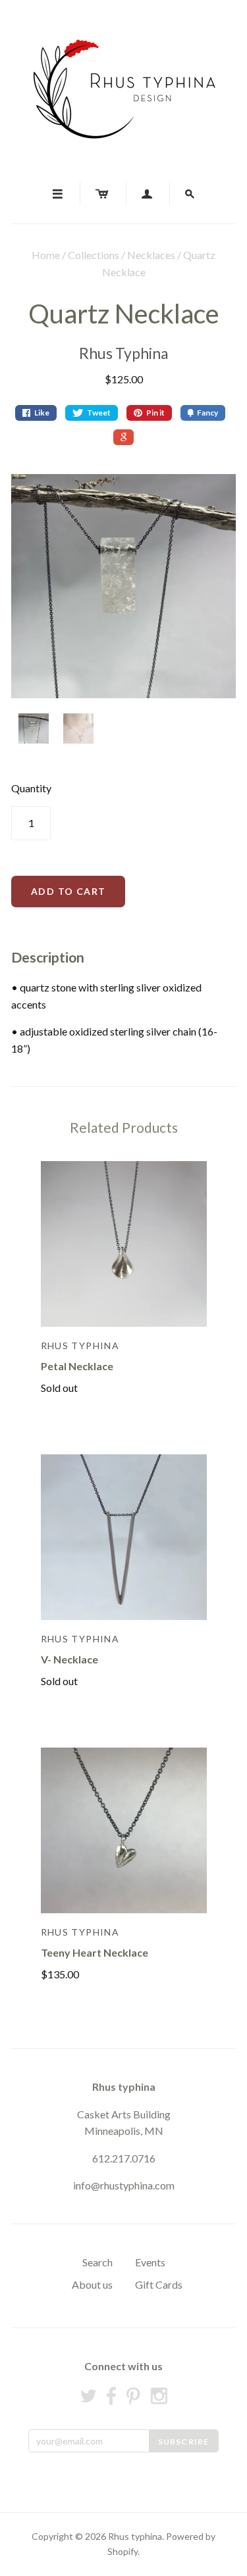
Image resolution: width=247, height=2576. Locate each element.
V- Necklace (69, 1659)
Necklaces (151, 255)
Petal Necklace (77, 1366)
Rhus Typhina (124, 353)
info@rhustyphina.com (124, 2185)
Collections (94, 255)
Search (97, 2262)
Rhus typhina (124, 2087)
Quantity (31, 788)
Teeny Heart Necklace (95, 1952)
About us (92, 2284)
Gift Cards (159, 2284)
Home (46, 255)
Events (150, 2262)
